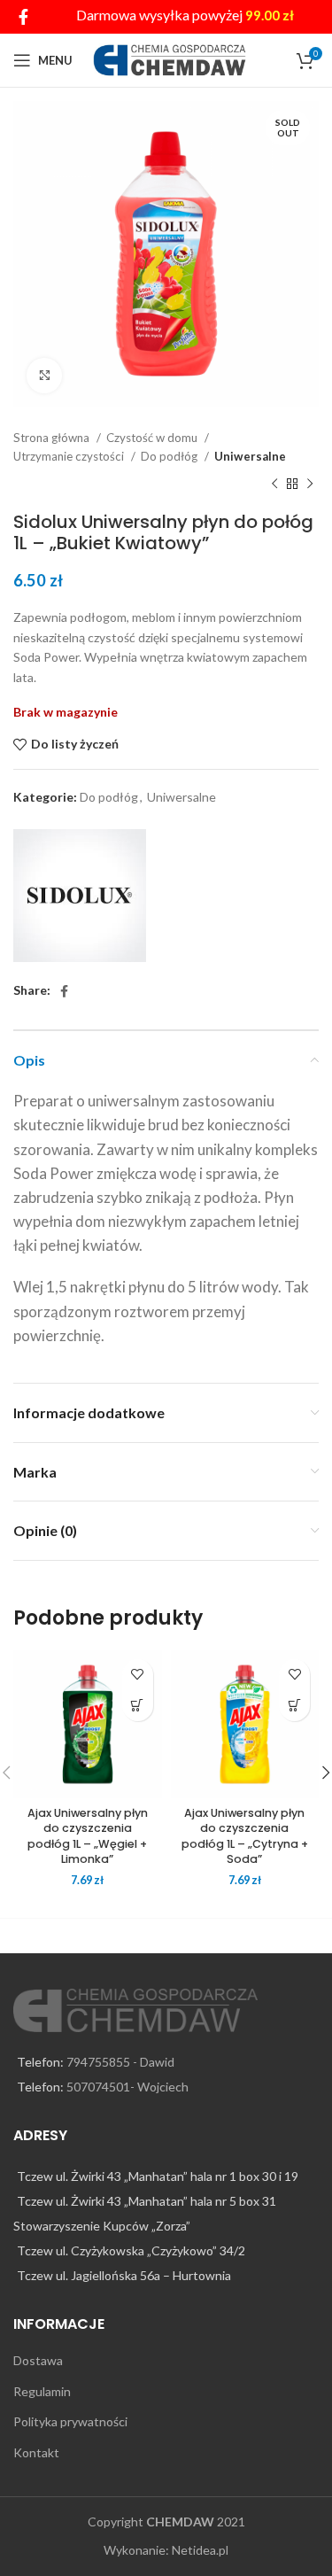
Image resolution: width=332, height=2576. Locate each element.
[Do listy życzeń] (138, 1675)
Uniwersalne (250, 456)
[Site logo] (170, 59)
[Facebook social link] (23, 17)
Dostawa (38, 2360)
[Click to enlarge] (44, 376)
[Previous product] (274, 485)
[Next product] (310, 485)
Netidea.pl (200, 2550)
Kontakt (36, 2452)
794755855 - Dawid (120, 2062)
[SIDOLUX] (80, 896)
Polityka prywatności (70, 2421)
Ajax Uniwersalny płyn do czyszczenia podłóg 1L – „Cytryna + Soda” (245, 1836)
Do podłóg (170, 456)
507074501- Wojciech (127, 2087)
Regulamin (42, 2391)
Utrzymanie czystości (70, 456)
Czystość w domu (153, 438)
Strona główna (53, 438)
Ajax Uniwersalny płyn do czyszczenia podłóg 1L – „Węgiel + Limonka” (88, 1836)
